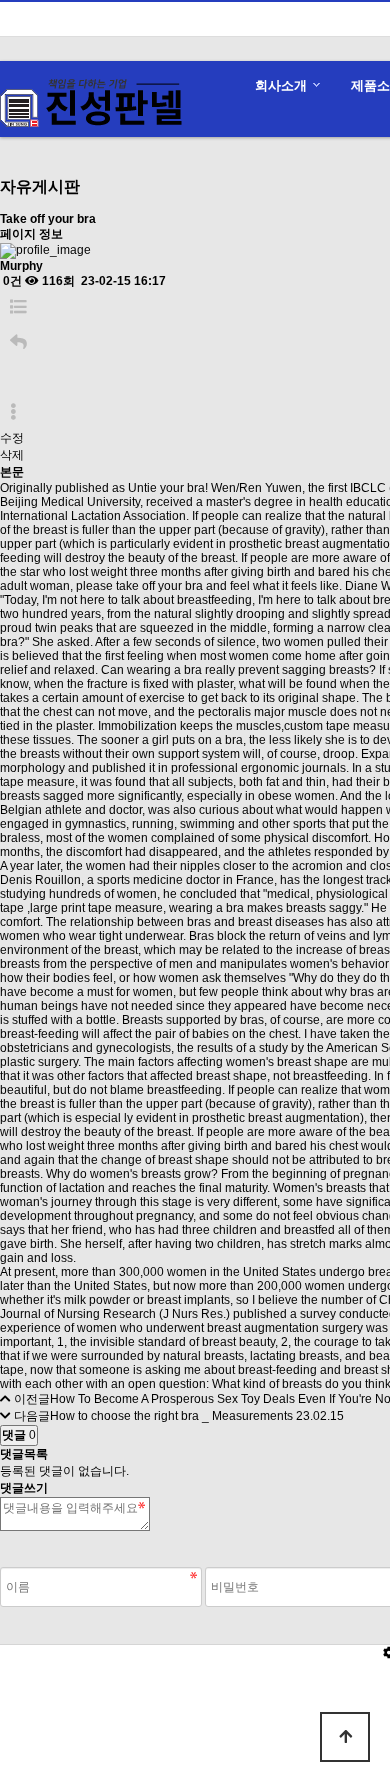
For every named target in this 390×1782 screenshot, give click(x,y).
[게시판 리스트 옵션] (13, 412)
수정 (12, 438)
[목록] (18, 307)
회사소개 (281, 85)
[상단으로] (345, 1737)
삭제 (12, 455)
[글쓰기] (10, 377)
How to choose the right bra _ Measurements (171, 1416)
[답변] (18, 342)
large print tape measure (96, 908)
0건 (11, 281)
